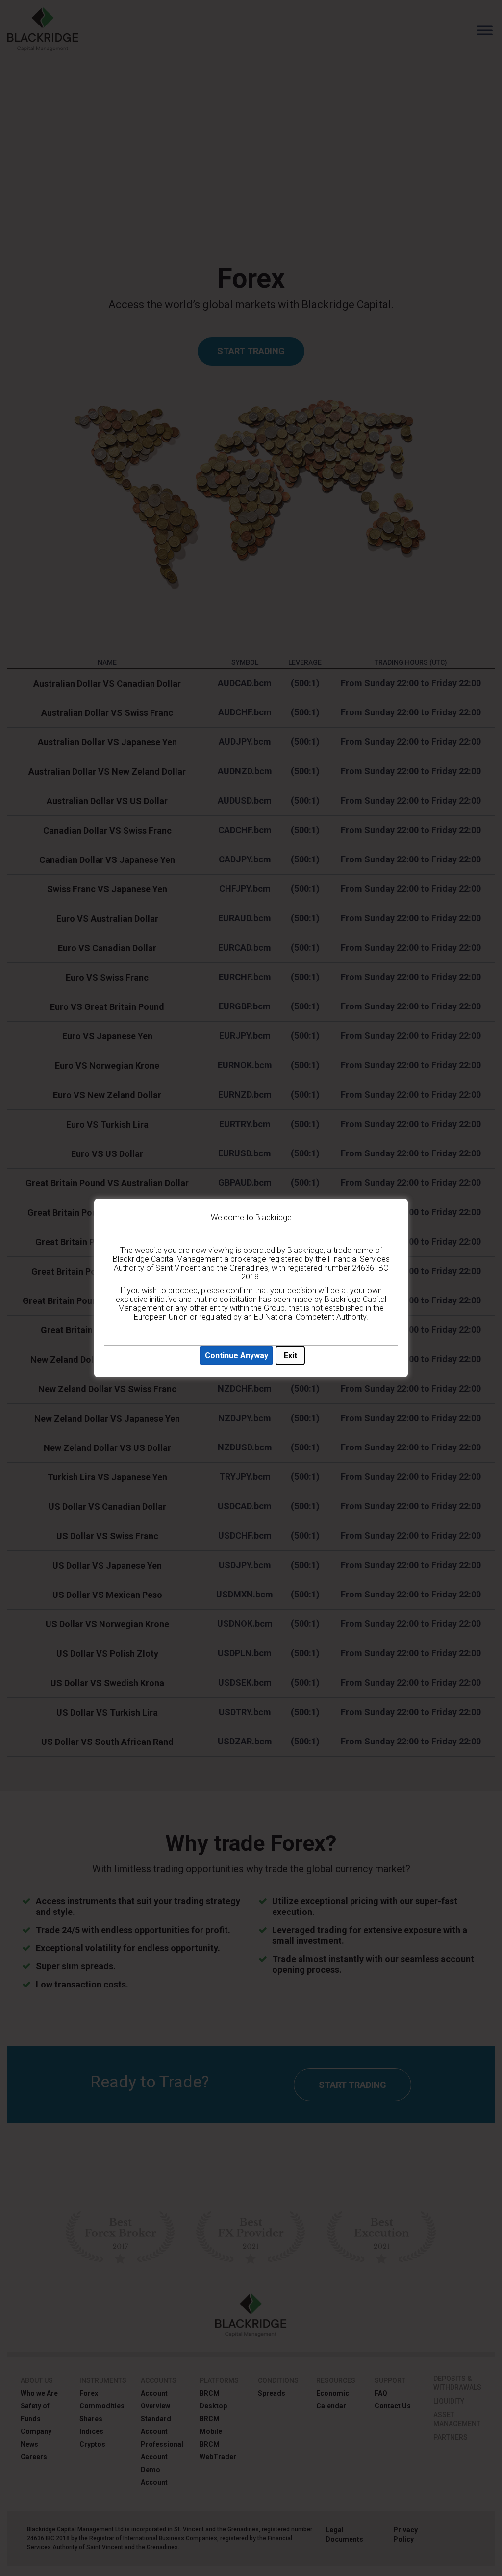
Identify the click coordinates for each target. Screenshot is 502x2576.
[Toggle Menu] (485, 30)
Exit (290, 1356)
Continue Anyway (237, 1356)
